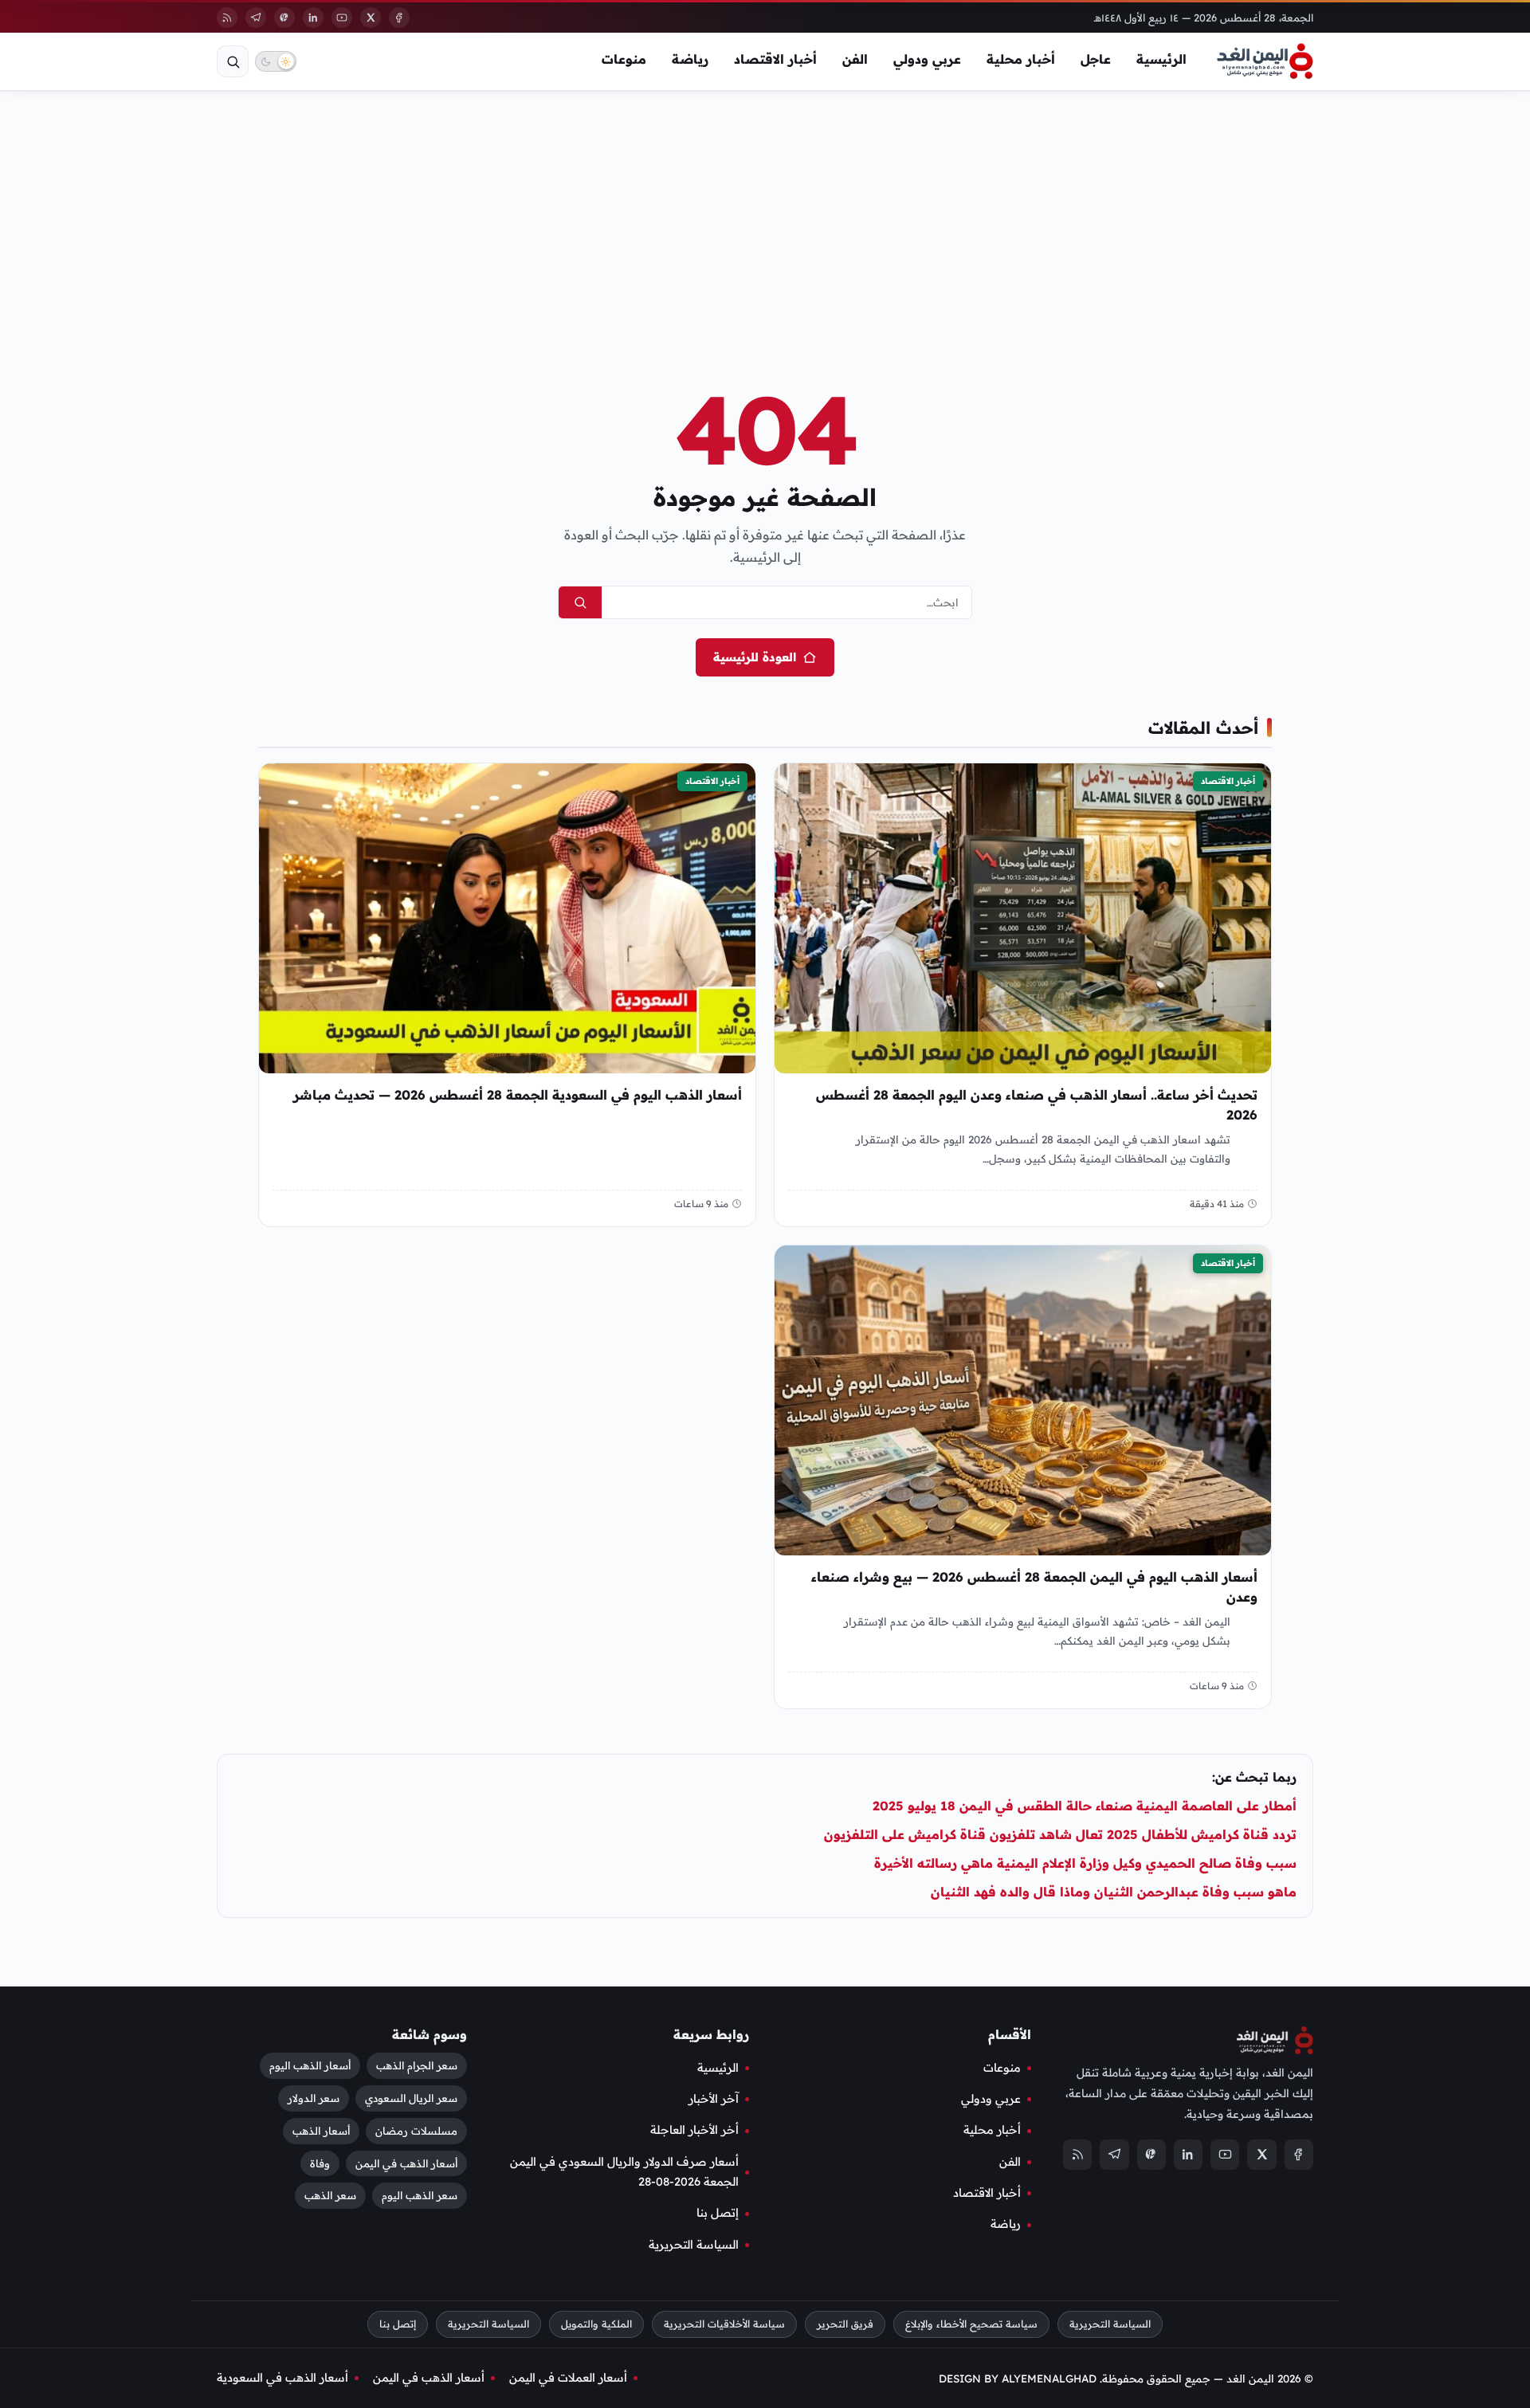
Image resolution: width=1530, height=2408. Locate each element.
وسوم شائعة (430, 2034)
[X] (371, 18)
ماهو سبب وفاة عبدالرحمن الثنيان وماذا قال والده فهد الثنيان (1114, 1892)
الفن (855, 59)
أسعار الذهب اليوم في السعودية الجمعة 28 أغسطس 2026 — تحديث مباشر (518, 1095)
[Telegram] (256, 18)
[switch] (276, 61)
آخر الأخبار (714, 2099)
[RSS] (227, 18)
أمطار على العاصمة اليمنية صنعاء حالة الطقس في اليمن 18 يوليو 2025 (1085, 1806)
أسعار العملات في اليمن (568, 2378)
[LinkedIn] (313, 18)
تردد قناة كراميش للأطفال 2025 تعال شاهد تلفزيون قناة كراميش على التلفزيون (1060, 1834)
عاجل (1096, 59)
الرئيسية (1161, 59)
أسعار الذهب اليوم (310, 2065)
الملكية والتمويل (596, 2324)
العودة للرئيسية (755, 657)
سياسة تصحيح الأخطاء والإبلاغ (971, 2324)
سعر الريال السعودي (411, 2098)
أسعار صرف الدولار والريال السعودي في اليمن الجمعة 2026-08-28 (624, 2172)
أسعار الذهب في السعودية (282, 2378)
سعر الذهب (330, 2195)
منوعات (624, 59)
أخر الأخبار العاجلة (694, 2130)
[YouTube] (342, 18)
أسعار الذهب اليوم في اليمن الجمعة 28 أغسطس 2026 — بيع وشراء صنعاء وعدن (1034, 1588)
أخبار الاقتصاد (775, 59)
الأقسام (1010, 2034)
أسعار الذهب (321, 2130)
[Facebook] (399, 18)
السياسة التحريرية (694, 2245)
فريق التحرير (845, 2324)
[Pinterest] (284, 18)
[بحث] (233, 61)
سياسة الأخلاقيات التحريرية (724, 2324)
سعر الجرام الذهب (417, 2065)
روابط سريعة (711, 2034)
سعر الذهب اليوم (420, 2195)
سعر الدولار (314, 2098)
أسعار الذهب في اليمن (406, 2163)
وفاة (320, 2163)
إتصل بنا (718, 2213)
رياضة (690, 59)
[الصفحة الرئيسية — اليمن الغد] (1265, 61)
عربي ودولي (927, 59)
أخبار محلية (1021, 59)
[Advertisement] (765, 214)
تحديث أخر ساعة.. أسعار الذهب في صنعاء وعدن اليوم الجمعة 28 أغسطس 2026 (1037, 1105)
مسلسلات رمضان (416, 2130)
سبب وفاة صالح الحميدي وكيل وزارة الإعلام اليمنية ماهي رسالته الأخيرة (1085, 1863)
